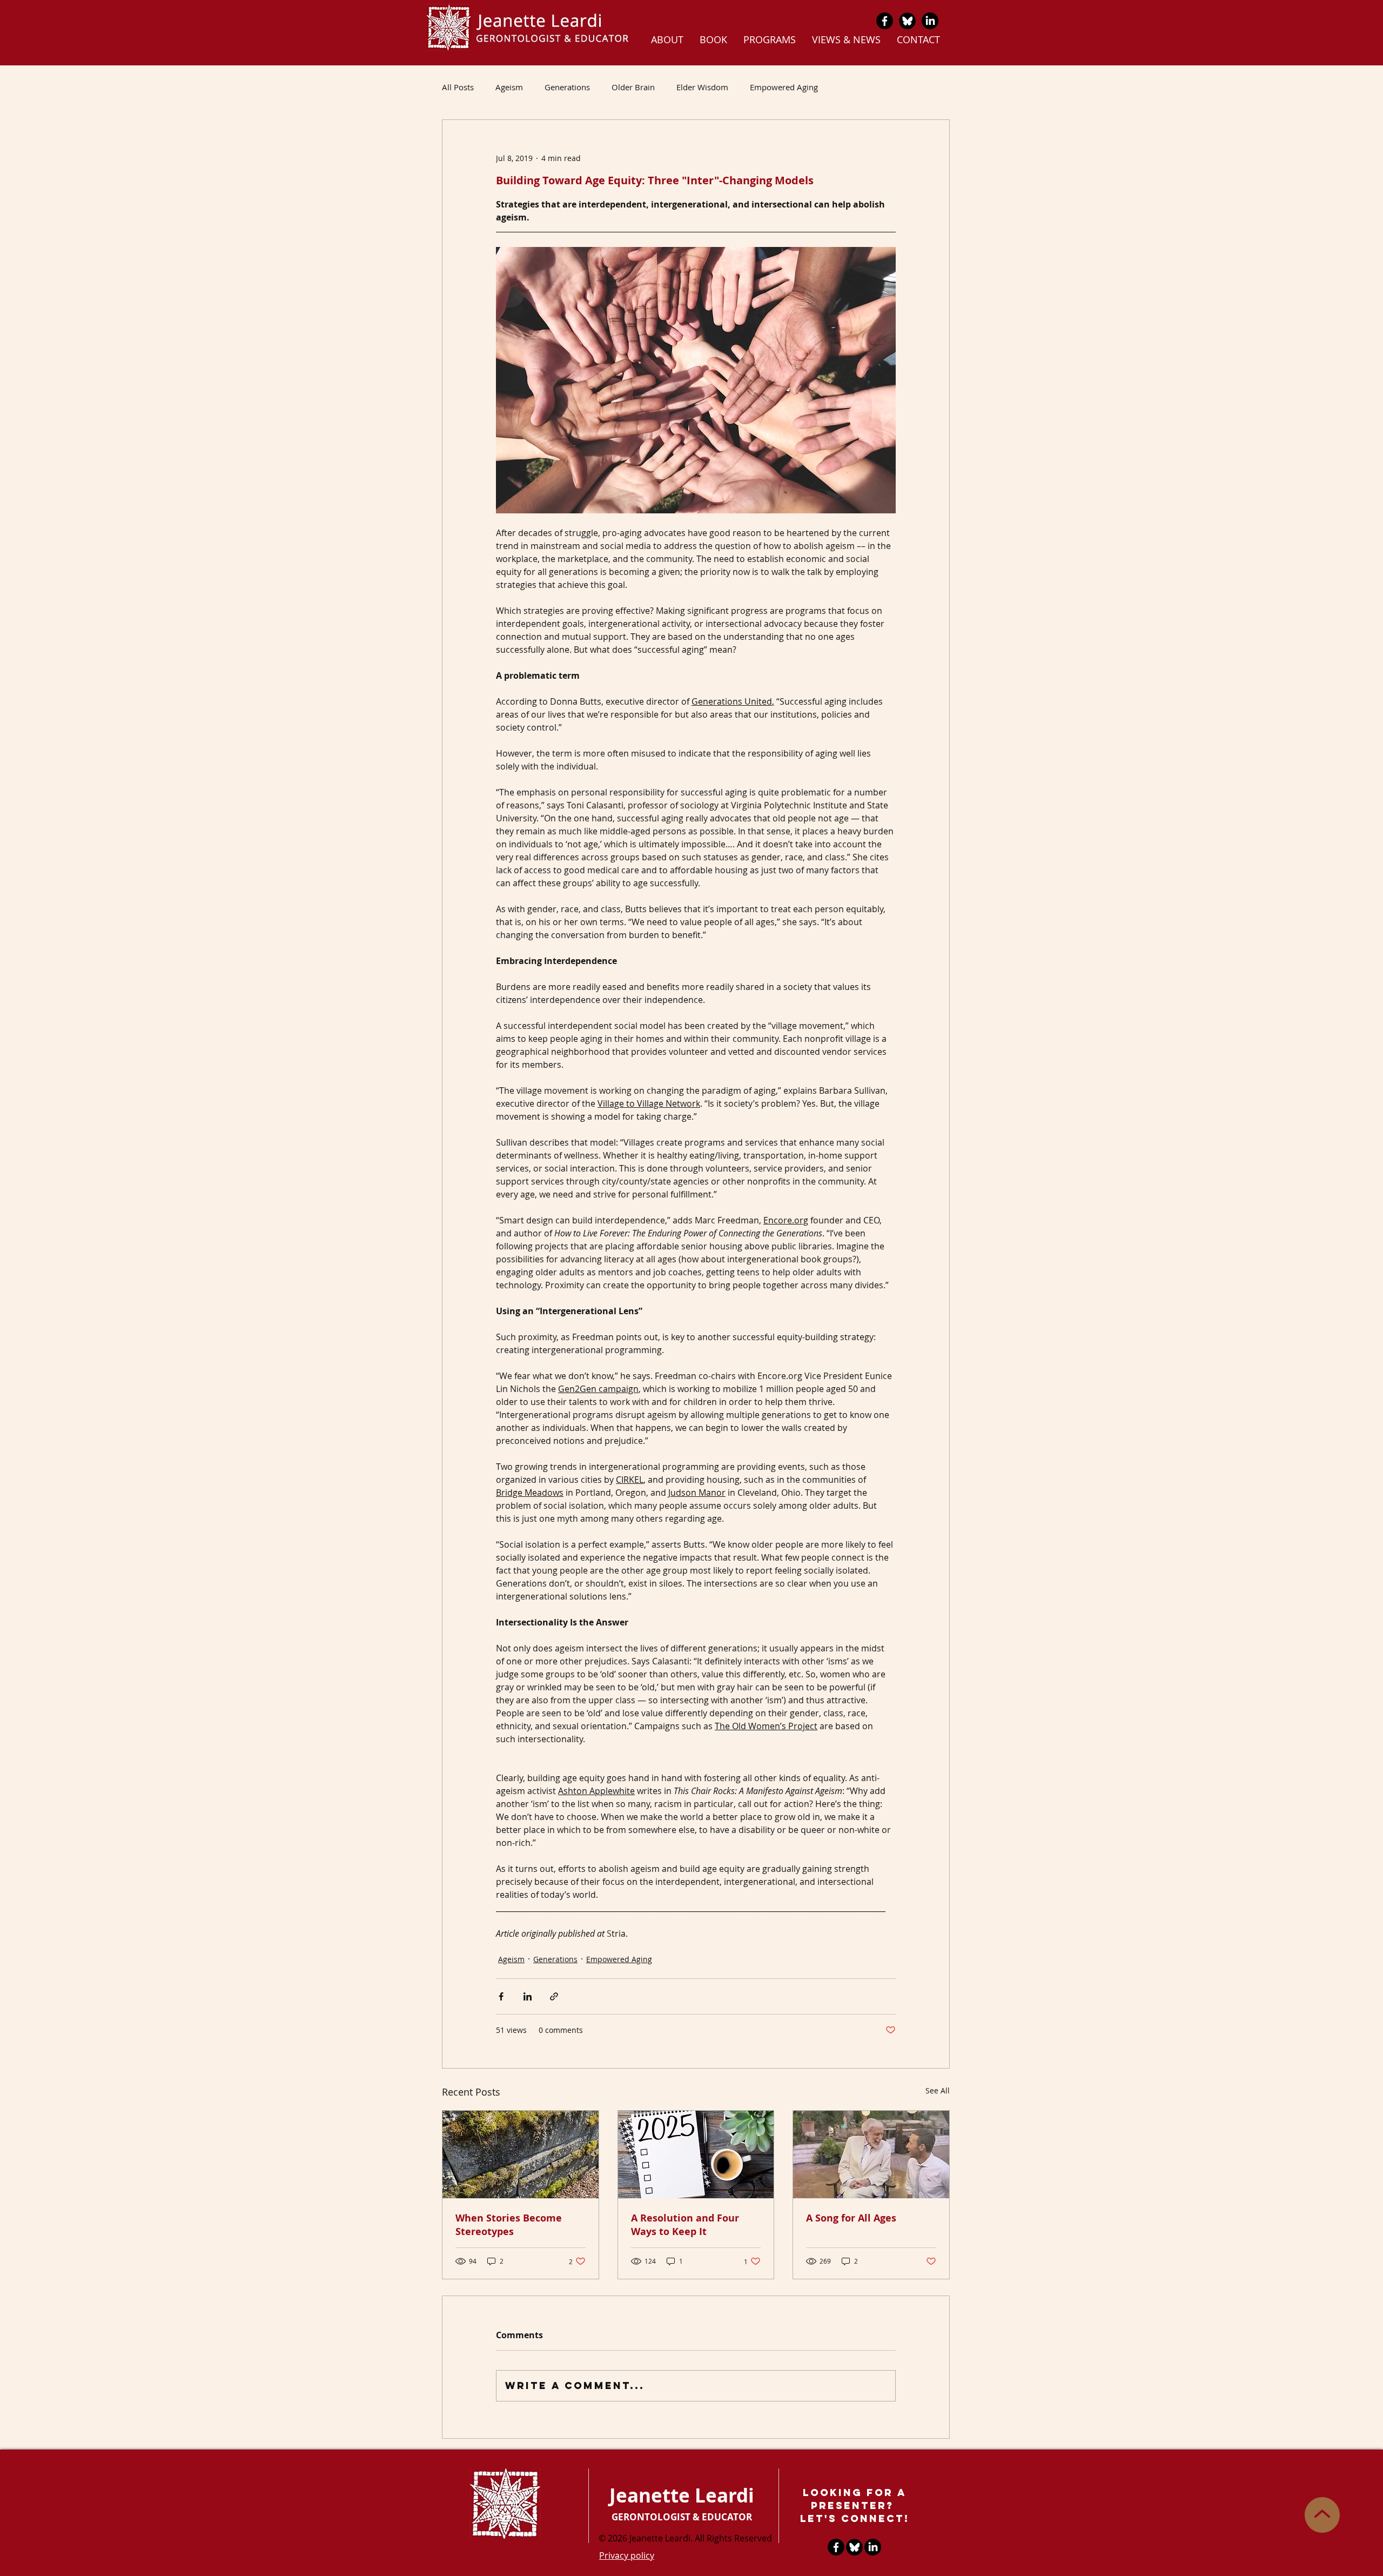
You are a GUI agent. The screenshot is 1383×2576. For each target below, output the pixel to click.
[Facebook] (885, 21)
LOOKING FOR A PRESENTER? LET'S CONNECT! (855, 2505)
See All (938, 2090)
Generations (567, 87)
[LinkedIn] (930, 21)
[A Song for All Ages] (871, 2155)
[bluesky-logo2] (907, 21)
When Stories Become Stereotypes (509, 2225)
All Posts (458, 87)
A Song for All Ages (851, 2218)
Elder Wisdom (702, 87)
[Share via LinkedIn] (528, 1996)
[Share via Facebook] (501, 1996)
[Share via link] (554, 1996)
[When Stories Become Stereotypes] (521, 2155)
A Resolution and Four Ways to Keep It (685, 2225)
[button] (667, 39)
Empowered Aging (784, 87)
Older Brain (633, 87)
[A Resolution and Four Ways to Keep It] (696, 2155)
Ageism (509, 87)
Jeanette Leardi (682, 2495)
